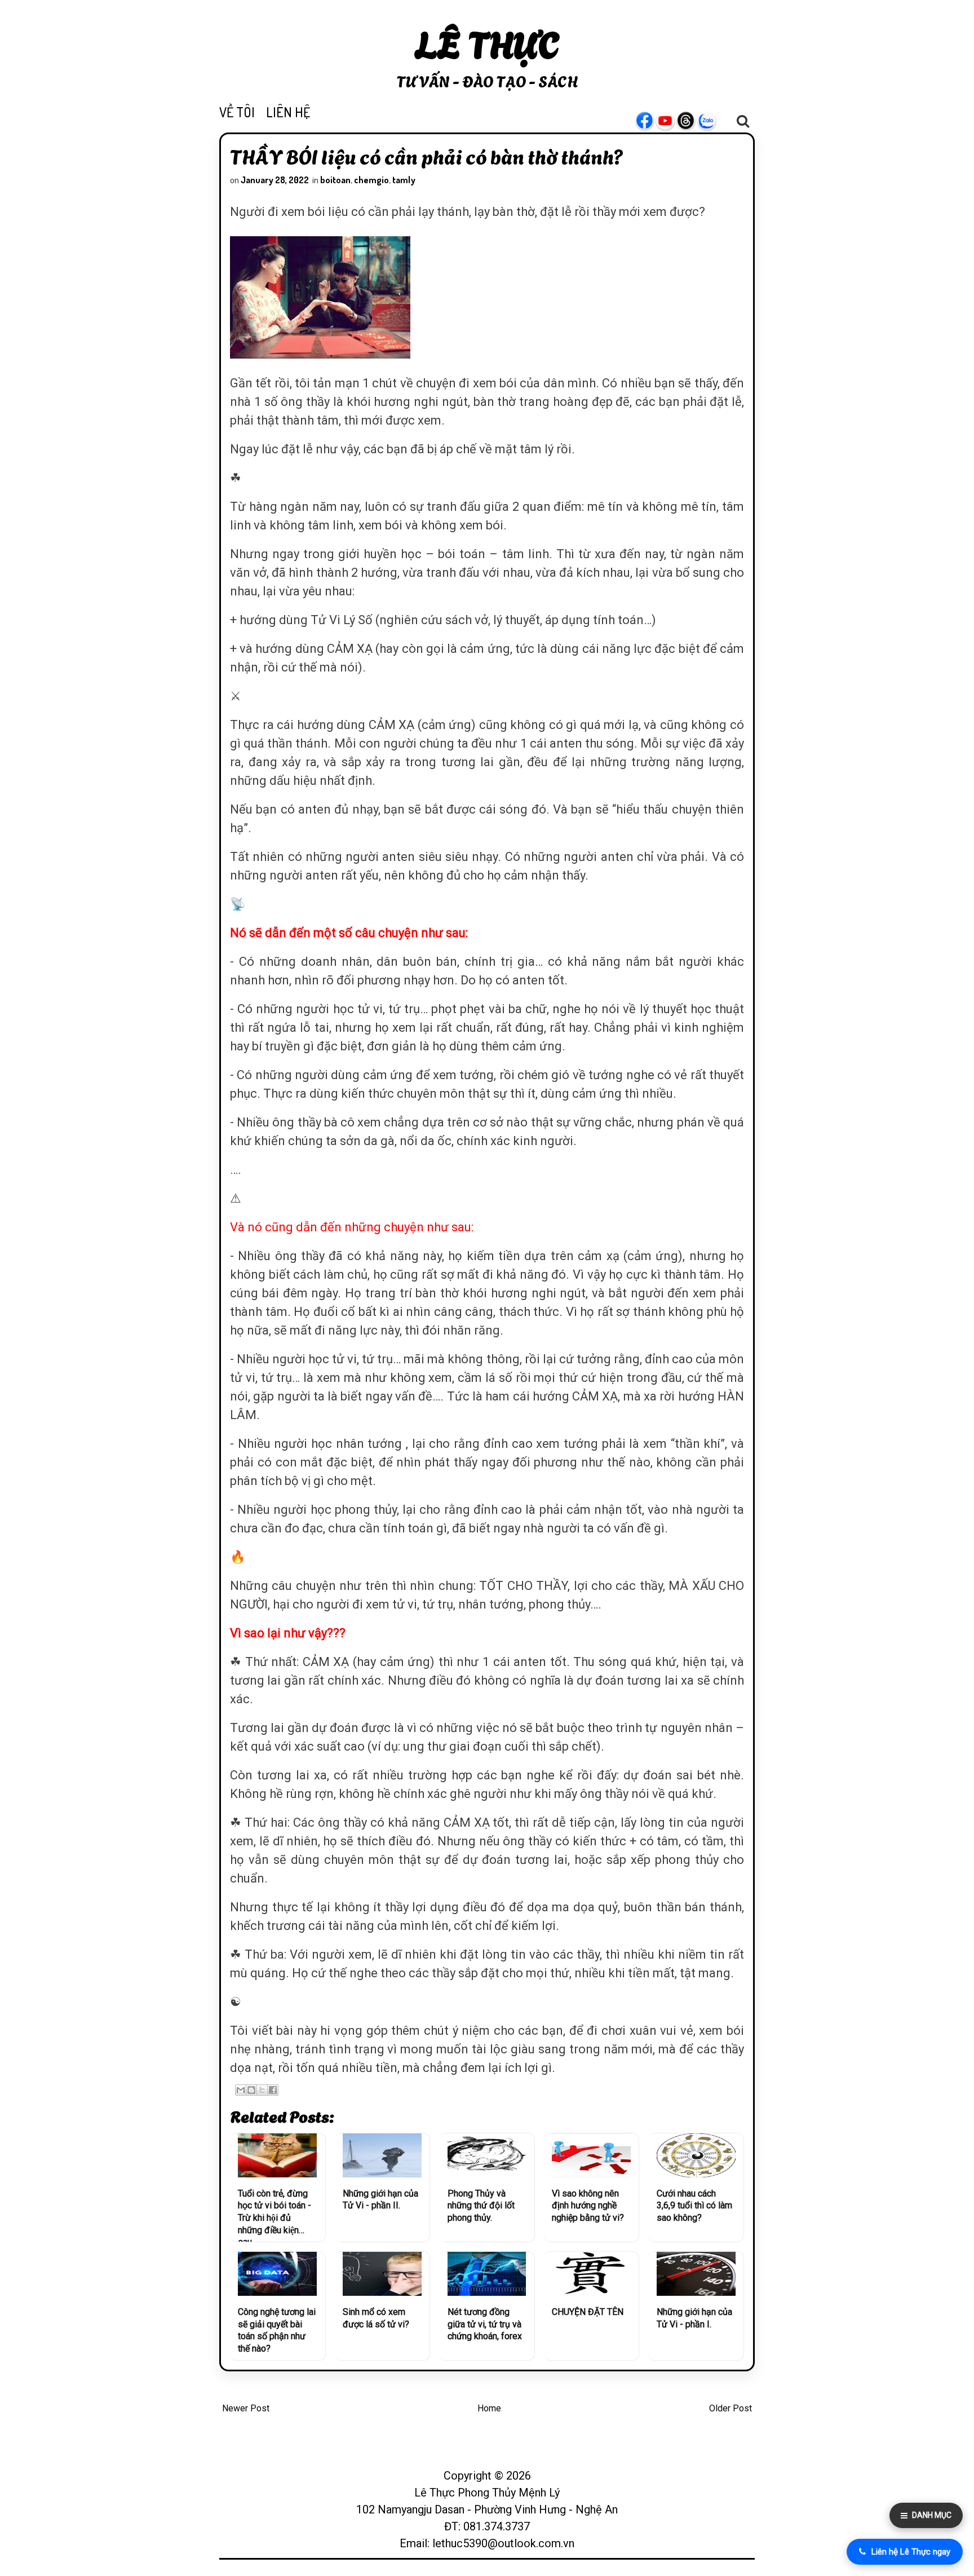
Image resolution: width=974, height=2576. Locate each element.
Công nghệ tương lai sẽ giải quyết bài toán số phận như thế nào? (277, 2330)
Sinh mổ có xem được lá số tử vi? (376, 2318)
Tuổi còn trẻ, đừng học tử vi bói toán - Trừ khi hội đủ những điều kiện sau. (275, 2215)
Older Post (730, 2408)
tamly (404, 180)
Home (489, 2408)
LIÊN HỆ (288, 112)
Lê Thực (487, 42)
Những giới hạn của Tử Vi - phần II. (380, 2200)
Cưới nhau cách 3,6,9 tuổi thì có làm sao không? (694, 2206)
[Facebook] (650, 121)
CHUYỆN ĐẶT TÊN (588, 2312)
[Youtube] (671, 121)
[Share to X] (262, 2090)
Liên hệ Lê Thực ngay (911, 2552)
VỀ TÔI (237, 112)
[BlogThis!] (251, 2090)
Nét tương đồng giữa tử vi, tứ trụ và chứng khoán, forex (485, 2324)
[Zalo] (712, 121)
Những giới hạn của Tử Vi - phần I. (694, 2318)
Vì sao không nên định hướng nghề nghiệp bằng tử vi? (588, 2206)
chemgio (371, 180)
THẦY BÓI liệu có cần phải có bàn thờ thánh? (427, 156)
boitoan (335, 180)
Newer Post (246, 2408)
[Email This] (241, 2090)
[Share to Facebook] (273, 2090)
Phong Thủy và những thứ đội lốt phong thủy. (481, 2206)
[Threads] (692, 121)
